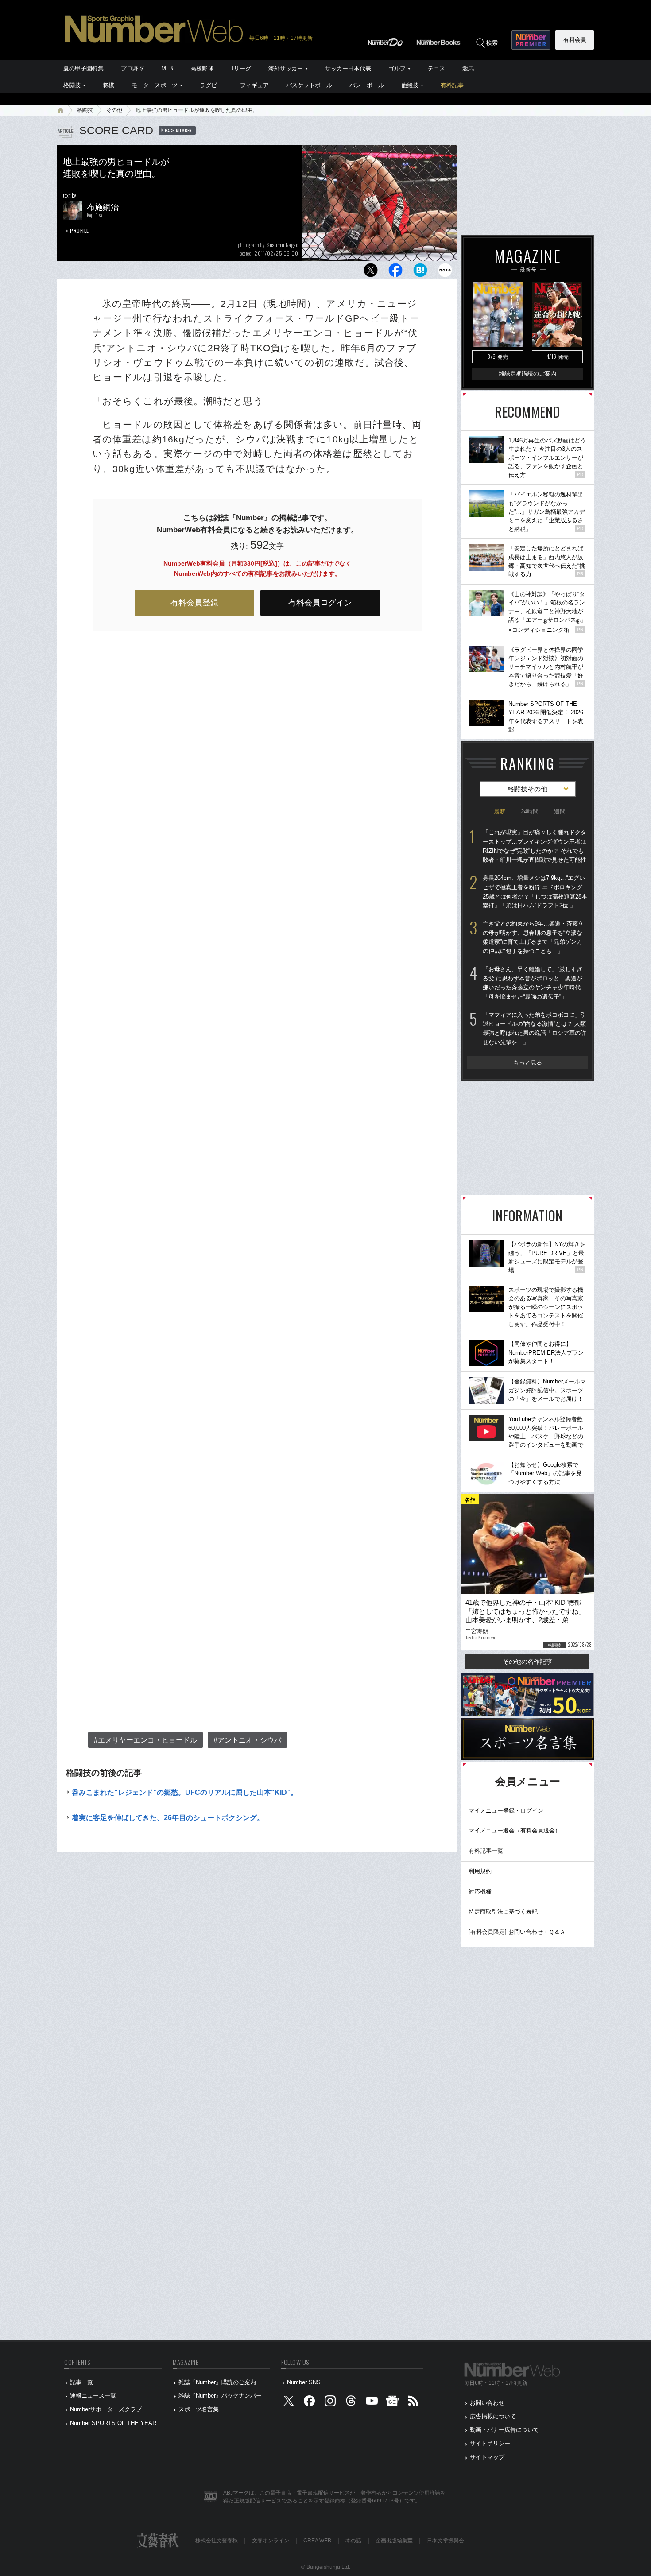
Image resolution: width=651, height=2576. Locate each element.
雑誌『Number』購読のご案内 (217, 2382)
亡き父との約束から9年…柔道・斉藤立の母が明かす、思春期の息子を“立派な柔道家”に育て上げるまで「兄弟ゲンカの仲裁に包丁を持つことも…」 (533, 937)
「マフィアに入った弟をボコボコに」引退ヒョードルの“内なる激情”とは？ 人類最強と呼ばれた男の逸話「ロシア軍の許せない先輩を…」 (535, 1028)
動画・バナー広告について (504, 2430)
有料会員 (575, 40)
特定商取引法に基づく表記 (503, 1912)
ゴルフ (397, 68)
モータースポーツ (155, 85)
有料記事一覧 (486, 1851)
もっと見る (528, 1063)
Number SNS (304, 2382)
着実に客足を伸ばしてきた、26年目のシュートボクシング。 (168, 1818)
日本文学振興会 (446, 2541)
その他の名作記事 (527, 1662)
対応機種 (480, 1892)
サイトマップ (487, 2457)
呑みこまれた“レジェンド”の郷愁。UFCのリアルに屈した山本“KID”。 (185, 1792)
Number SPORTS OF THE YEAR (113, 2423)
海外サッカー (286, 68)
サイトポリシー (490, 2443)
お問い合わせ (487, 2403)
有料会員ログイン (320, 603)
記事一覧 (81, 2382)
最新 (500, 812)
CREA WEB (317, 2541)
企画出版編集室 (394, 2541)
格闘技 (72, 85)
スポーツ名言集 (199, 2409)
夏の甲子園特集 (83, 68)
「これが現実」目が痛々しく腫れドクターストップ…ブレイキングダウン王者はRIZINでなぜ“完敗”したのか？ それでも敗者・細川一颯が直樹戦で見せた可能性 (535, 846)
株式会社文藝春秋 (217, 2541)
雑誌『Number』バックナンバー (220, 2396)
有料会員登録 (194, 603)
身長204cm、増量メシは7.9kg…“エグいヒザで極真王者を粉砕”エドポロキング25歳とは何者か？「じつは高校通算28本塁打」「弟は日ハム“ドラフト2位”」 (535, 892)
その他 (114, 110)
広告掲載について (493, 2416)
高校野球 (202, 68)
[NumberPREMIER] (531, 40)
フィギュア (254, 85)
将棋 (108, 85)
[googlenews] (392, 2403)
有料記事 (452, 85)
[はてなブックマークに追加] (420, 273)
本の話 (353, 2541)
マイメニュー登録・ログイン (506, 1811)
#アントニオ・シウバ (247, 1740)
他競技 (410, 85)
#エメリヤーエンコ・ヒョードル (145, 1740)
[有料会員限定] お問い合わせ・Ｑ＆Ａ (517, 1932)
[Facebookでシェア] (395, 273)
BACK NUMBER (178, 130)
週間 (560, 812)
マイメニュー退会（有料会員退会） (515, 1830)
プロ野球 (132, 68)
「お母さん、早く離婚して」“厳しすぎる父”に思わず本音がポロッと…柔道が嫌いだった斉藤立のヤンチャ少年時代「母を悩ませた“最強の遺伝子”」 (533, 983)
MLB (167, 68)
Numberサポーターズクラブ (106, 2409)
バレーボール (367, 85)
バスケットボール (309, 85)
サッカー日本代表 (348, 68)
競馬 (468, 68)
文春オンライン (271, 2541)
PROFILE (79, 230)
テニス (436, 68)
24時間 (530, 812)
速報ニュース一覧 (93, 2396)
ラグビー (211, 85)
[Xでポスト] (371, 273)
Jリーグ (241, 68)
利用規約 (480, 1871)
